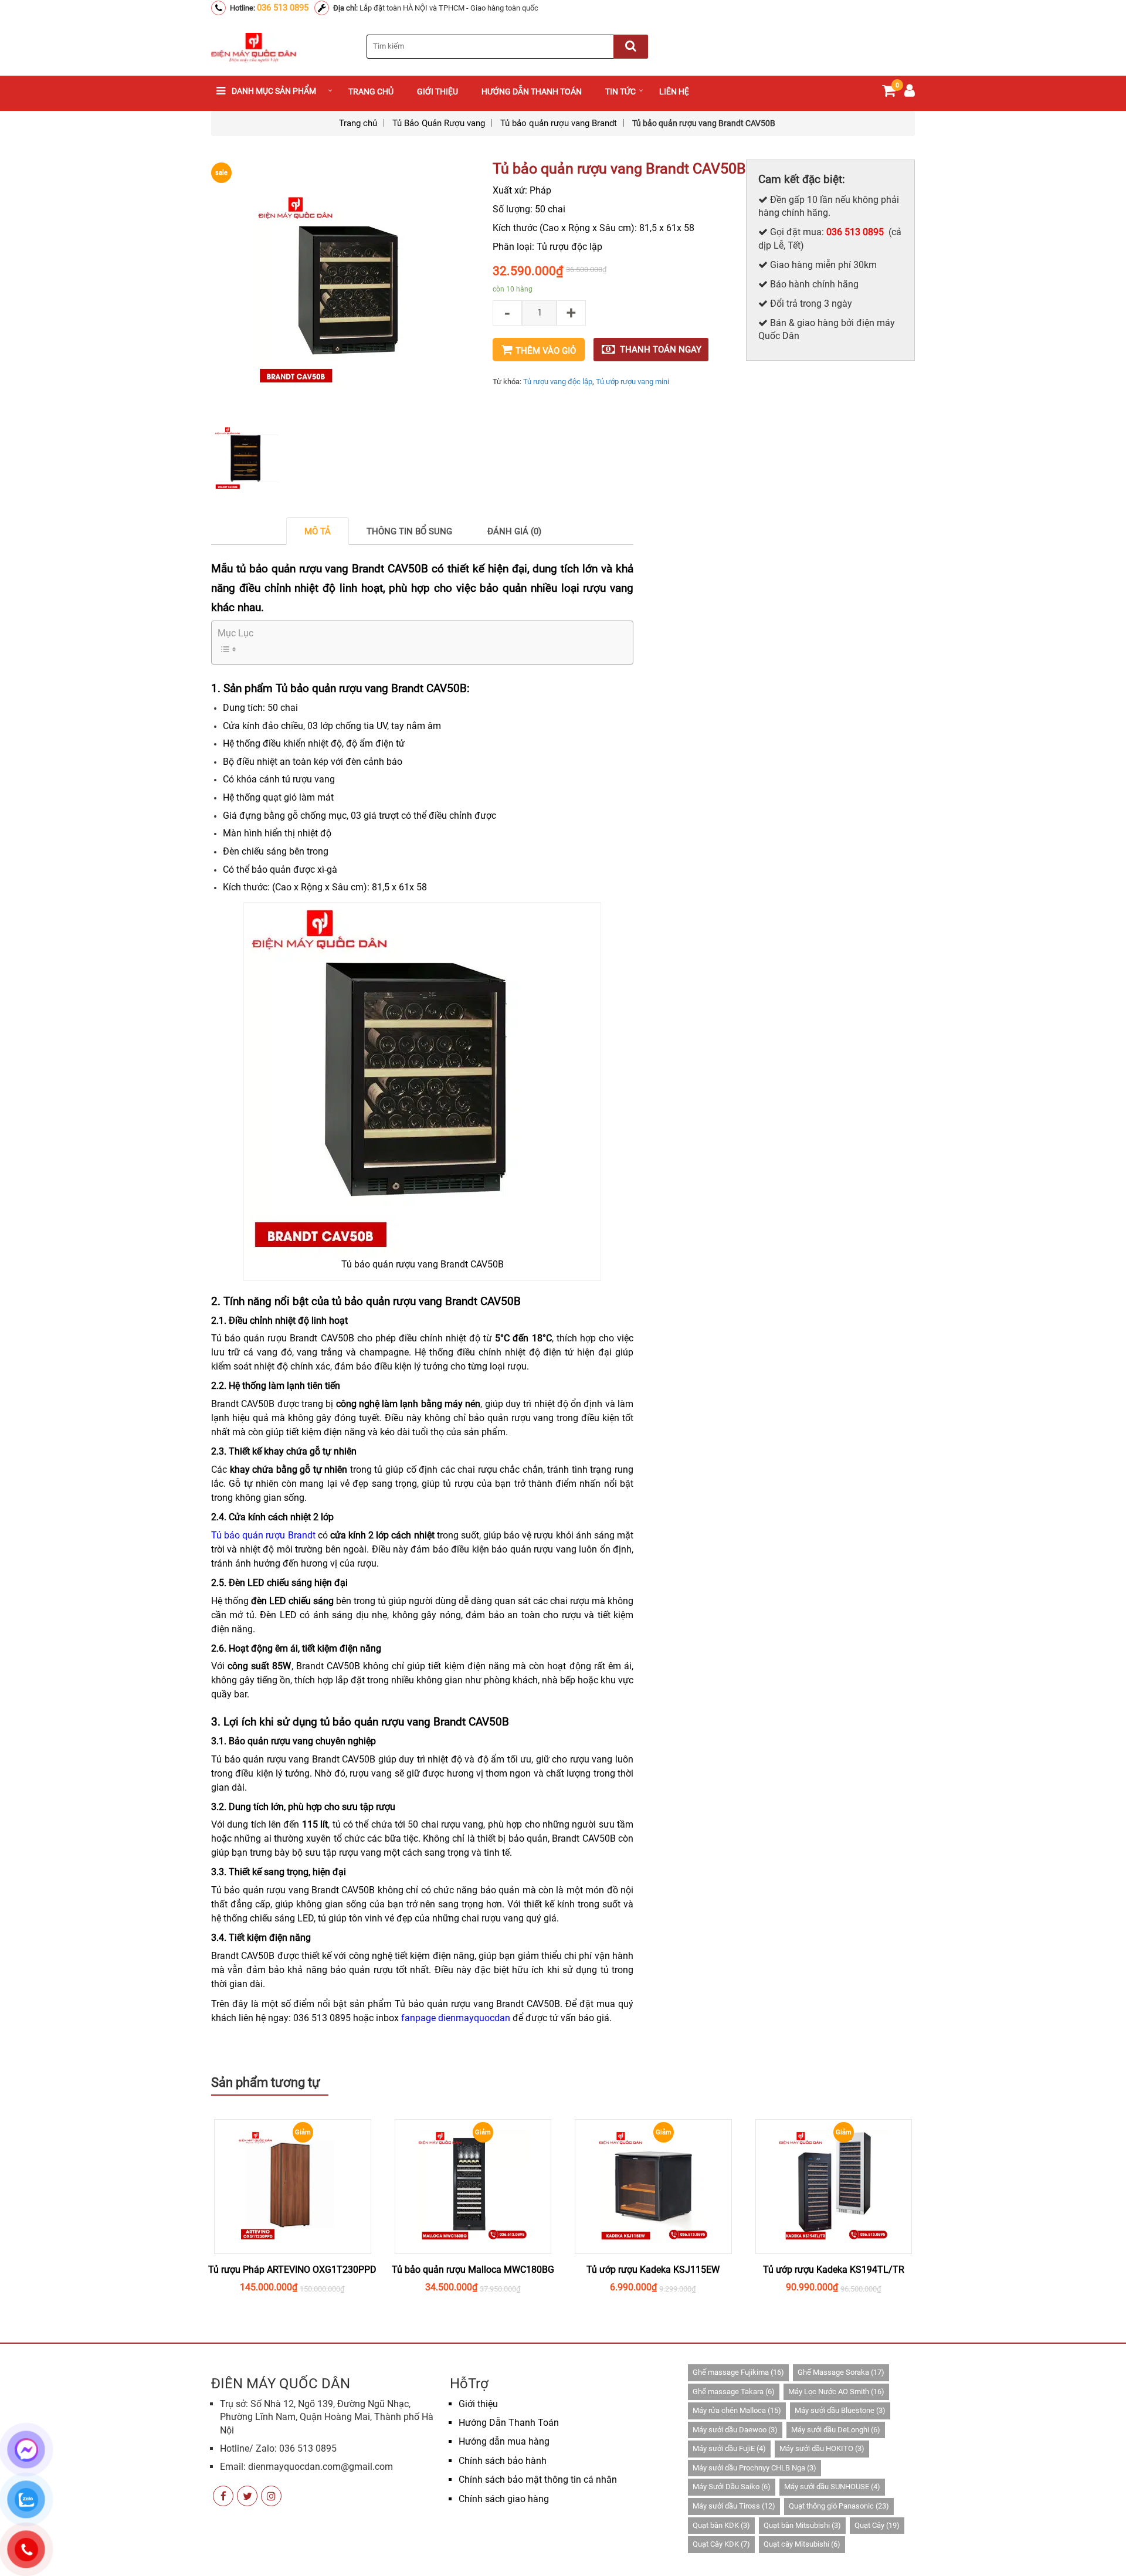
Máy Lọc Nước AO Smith (836, 2392)
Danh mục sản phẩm (274, 91)
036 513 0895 (283, 8)
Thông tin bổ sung (409, 531)
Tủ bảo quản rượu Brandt (263, 1535)
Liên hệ (674, 91)
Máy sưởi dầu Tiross (734, 2506)
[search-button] (631, 47)
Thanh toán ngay (661, 350)
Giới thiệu (437, 91)
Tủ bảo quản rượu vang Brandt (559, 123)
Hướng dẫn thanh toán (532, 91)
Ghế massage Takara (734, 2392)
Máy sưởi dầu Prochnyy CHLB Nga (754, 2468)
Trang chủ (371, 91)
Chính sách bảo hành (503, 2461)
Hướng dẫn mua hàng (504, 2441)
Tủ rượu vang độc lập (558, 382)
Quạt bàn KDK (721, 2525)
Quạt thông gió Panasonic (839, 2506)
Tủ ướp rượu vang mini (632, 382)
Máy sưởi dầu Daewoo (735, 2430)
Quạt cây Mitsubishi (802, 2544)
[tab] (318, 531)
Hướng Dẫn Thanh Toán (509, 2423)
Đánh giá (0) (514, 531)
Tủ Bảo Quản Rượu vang (439, 123)
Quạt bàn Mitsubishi (802, 2525)
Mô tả (318, 531)
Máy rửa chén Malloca (737, 2410)
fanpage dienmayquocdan (456, 2018)
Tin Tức (620, 91)
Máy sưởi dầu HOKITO (822, 2448)
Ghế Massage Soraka (841, 2372)
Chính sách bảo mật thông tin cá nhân (538, 2480)
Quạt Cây (877, 2525)
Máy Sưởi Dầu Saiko (732, 2487)
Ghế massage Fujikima (738, 2372)
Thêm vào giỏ (546, 351)
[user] (910, 93)
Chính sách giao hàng (504, 2499)
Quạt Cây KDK (721, 2544)
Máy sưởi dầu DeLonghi (836, 2430)
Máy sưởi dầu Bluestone (840, 2410)
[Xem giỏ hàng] (889, 93)
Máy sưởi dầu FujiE (729, 2448)
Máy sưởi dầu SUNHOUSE (832, 2487)
